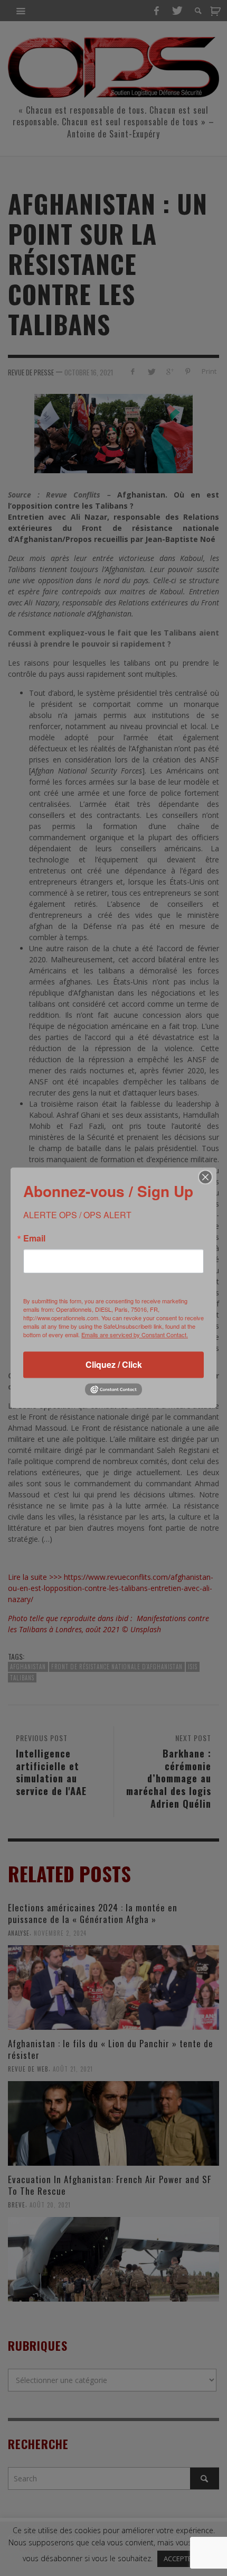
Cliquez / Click (114, 1364)
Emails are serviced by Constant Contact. (135, 1335)
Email (34, 1238)
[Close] (205, 1177)
